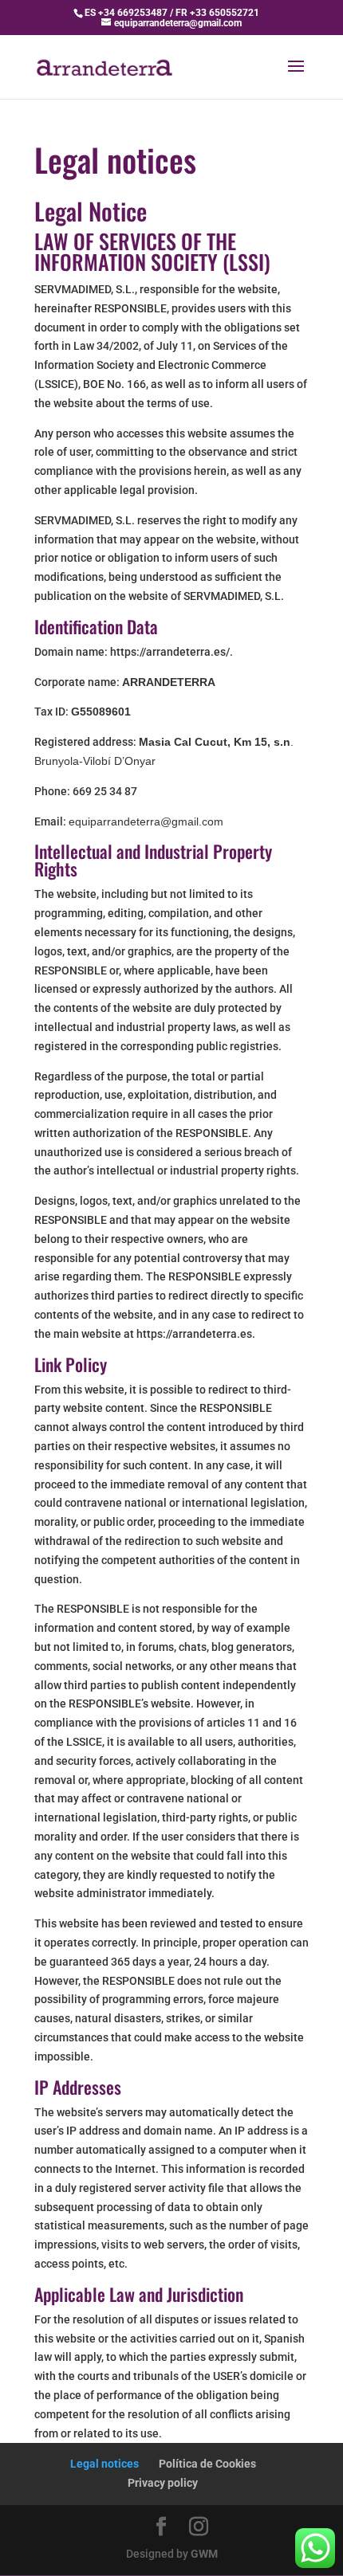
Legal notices (104, 2464)
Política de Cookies (207, 2464)
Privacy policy (163, 2483)
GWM (204, 2554)
